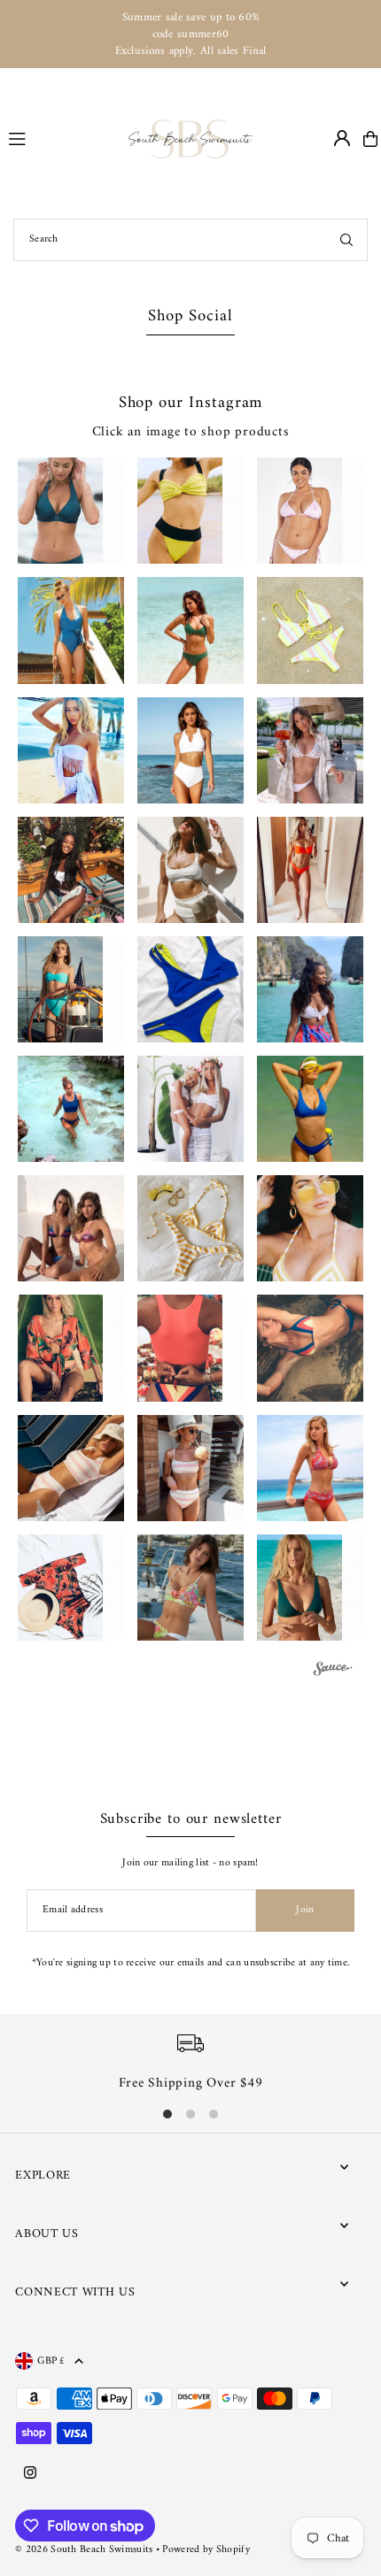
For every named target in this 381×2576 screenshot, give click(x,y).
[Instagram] (30, 2474)
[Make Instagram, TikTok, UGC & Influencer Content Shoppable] (332, 1671)
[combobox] (190, 240)
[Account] (342, 138)
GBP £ (51, 2361)
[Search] (346, 240)
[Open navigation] (61, 138)
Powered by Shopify (206, 2550)
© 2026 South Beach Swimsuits (84, 2550)
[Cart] (370, 139)
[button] (70, 511)
